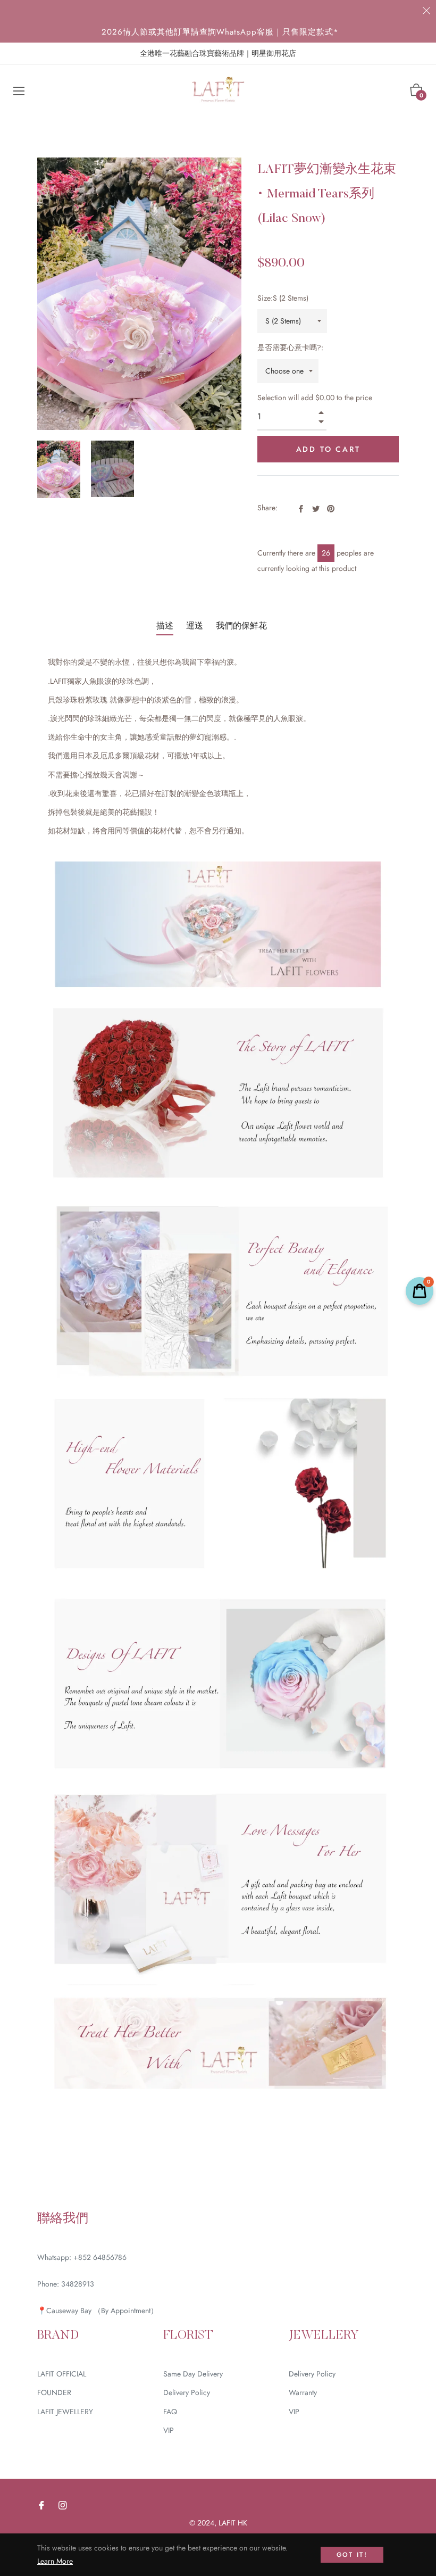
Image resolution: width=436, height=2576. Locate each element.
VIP (169, 2430)
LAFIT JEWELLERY (65, 2412)
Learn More (55, 2561)
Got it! (352, 2555)
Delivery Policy (187, 2392)
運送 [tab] (195, 626)
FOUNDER (54, 2392)
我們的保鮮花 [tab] (241, 626)
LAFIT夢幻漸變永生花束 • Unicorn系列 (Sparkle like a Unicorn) (257, 2308)
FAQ (170, 2412)
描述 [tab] (165, 626)
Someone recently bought (227, 2302)
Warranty (303, 2392)
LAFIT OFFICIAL (62, 2374)
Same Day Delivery (193, 2374)
